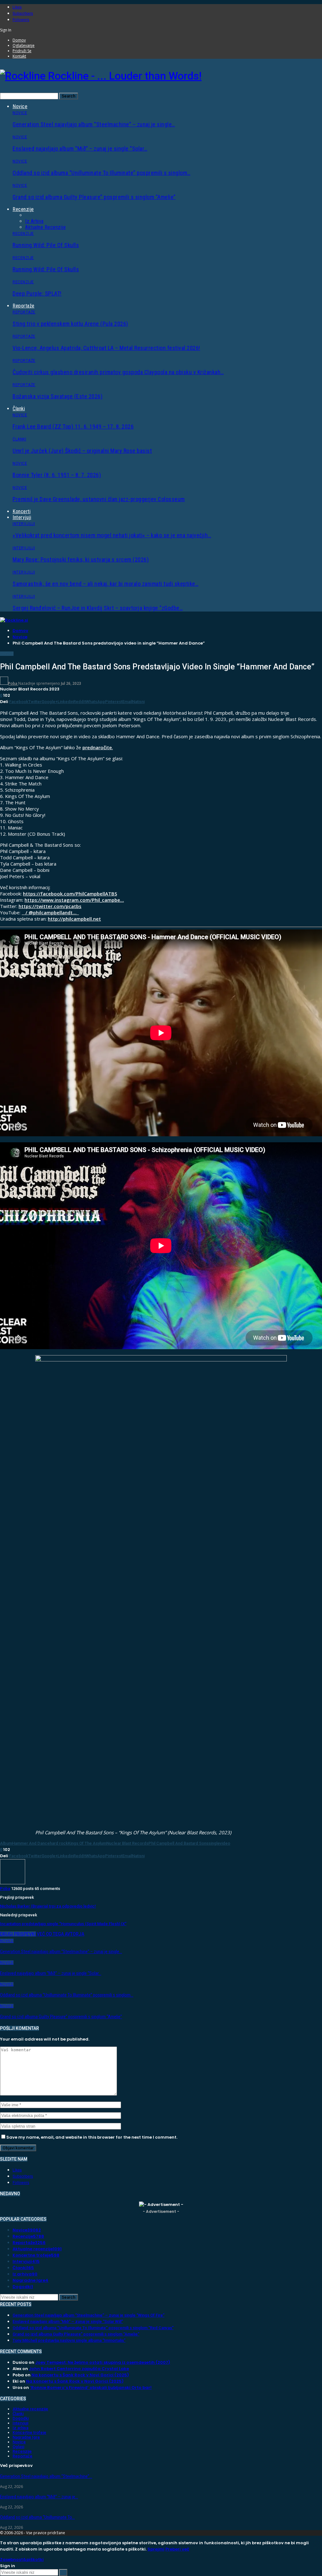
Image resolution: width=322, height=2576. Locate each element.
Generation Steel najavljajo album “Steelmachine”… (46, 2476)
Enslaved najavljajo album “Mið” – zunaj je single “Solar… (80, 149)
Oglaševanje (24, 45)
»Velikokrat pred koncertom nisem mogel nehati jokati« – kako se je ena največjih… (112, 535)
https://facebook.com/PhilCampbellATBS (70, 894)
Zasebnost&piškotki (22, 2559)
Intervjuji (22, 517)
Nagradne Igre (31, 2280)
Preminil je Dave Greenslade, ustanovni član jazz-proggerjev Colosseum (99, 499)
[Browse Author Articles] (13, 1883)
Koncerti (22, 511)
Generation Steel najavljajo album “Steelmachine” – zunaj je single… (94, 124)
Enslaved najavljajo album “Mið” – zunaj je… (39, 2497)
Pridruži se (22, 51)
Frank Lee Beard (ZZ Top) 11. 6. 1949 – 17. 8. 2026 (73, 427)
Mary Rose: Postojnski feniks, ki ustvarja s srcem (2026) (81, 560)
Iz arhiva (34, 221)
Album (6, 1843)
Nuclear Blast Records (127, 1843)
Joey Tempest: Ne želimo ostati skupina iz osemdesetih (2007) (103, 2362)
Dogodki (23, 2287)
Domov (19, 40)
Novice (20, 106)
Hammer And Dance (31, 1843)
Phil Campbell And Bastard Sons (178, 1843)
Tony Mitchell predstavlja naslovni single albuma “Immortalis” (69, 2340)
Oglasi (18, 2447)
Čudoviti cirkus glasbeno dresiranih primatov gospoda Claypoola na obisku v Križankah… (118, 372)
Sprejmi (156, 2549)
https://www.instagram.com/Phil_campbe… (74, 900)
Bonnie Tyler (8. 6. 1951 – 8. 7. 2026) (57, 475)
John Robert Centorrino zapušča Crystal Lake (79, 2369)
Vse (29, 215)
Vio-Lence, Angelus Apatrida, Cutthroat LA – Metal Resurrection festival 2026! (106, 348)
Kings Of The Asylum (87, 1843)
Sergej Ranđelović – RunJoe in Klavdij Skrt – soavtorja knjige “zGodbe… (98, 608)
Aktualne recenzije (45, 227)
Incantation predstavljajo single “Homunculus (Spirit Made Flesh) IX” (63, 1924)
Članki (19, 409)
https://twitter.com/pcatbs (50, 906)
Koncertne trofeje (36, 2255)
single (214, 1843)
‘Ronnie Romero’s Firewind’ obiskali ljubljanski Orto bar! (91, 2388)
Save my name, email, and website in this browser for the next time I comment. (92, 2137)
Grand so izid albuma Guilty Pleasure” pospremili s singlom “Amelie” (94, 197)
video (225, 1843)
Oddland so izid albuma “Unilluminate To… (37, 2517)
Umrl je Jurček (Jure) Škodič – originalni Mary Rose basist (82, 451)
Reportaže (24, 306)
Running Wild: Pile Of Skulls (46, 245)
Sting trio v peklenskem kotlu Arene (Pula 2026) (70, 324)
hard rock (59, 1843)
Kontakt (19, 56)
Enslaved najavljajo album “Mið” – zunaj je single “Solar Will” (68, 2321)
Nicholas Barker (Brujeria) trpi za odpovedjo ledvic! (48, 1906)
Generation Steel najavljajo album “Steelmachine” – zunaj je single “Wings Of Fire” (89, 2315)
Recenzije (23, 209)
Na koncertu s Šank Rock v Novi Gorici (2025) (80, 2375)
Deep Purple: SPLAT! (37, 294)
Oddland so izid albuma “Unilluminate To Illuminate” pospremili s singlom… (102, 173)
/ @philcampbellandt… (51, 912)
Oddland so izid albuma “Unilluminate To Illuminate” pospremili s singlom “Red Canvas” (93, 2328)
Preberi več (177, 2549)
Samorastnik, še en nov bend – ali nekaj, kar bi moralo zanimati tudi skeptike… (105, 584)
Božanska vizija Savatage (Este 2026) (58, 396)
